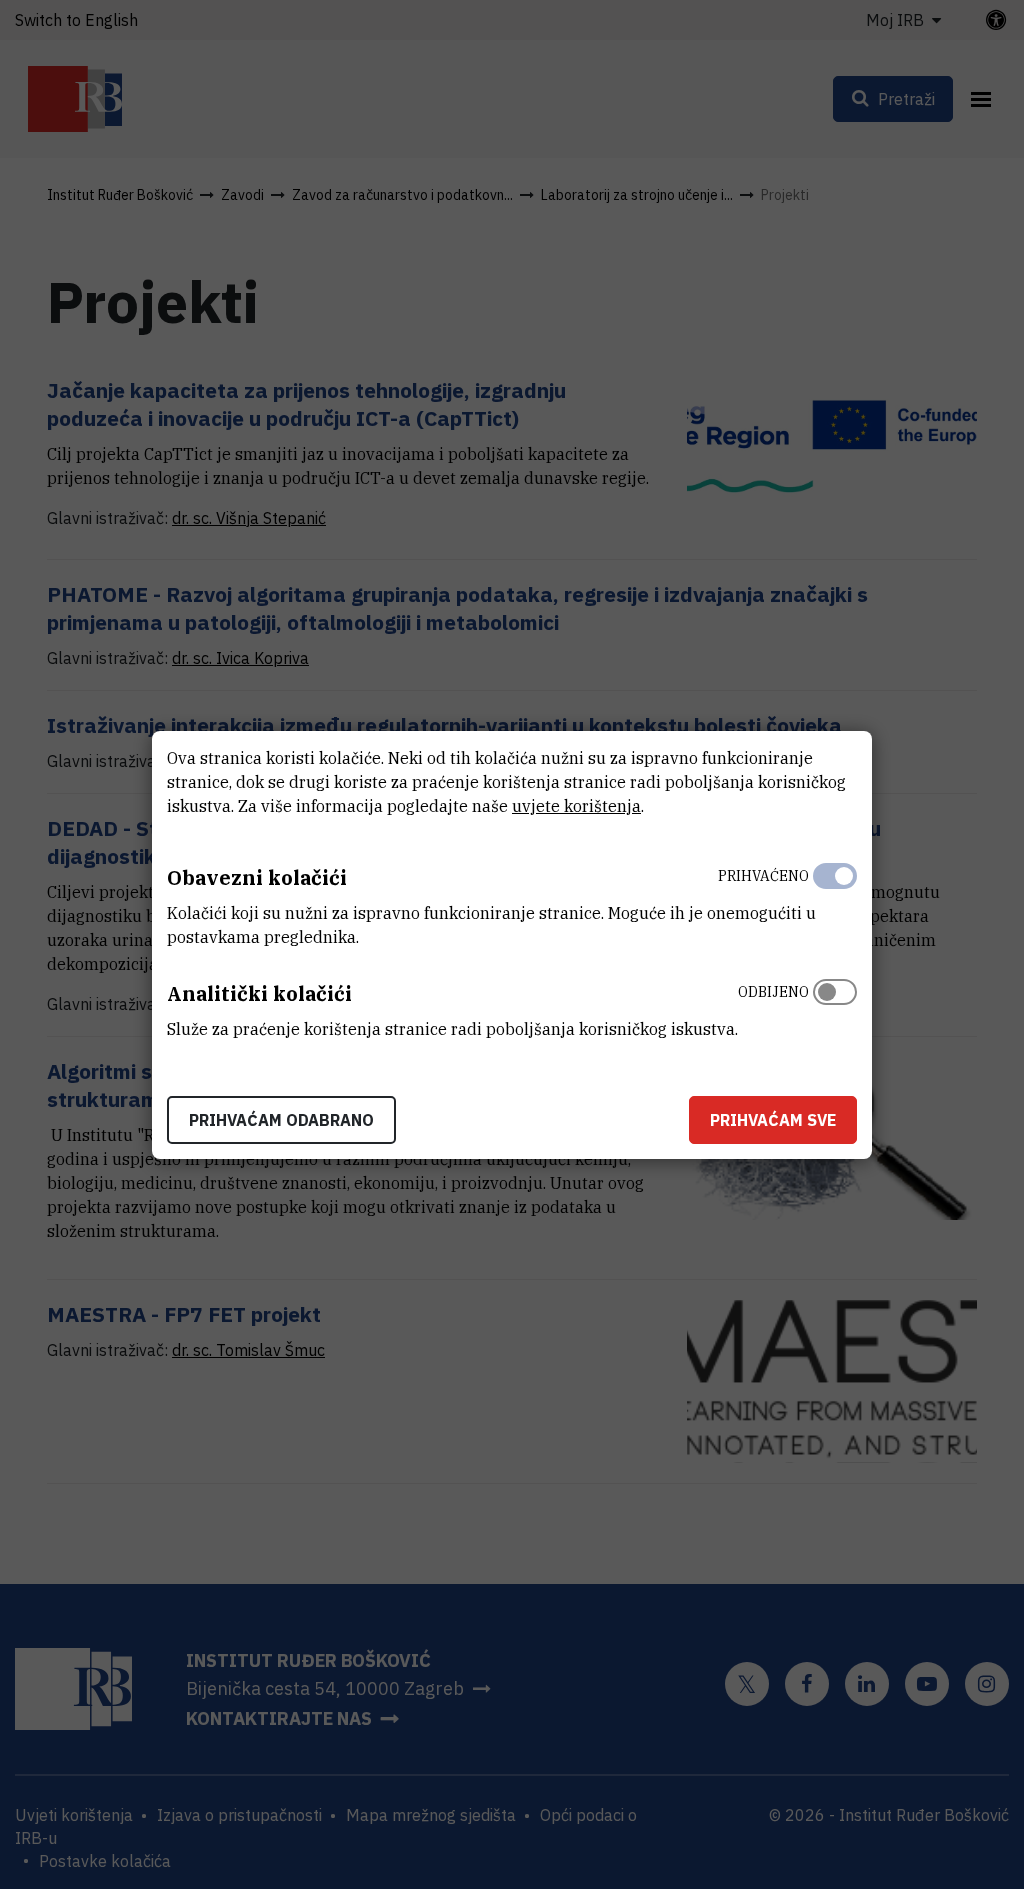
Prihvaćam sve (773, 1120)
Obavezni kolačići (257, 877)
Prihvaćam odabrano (281, 1120)
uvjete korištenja (576, 806)
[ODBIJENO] (835, 1006)
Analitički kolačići (259, 993)
